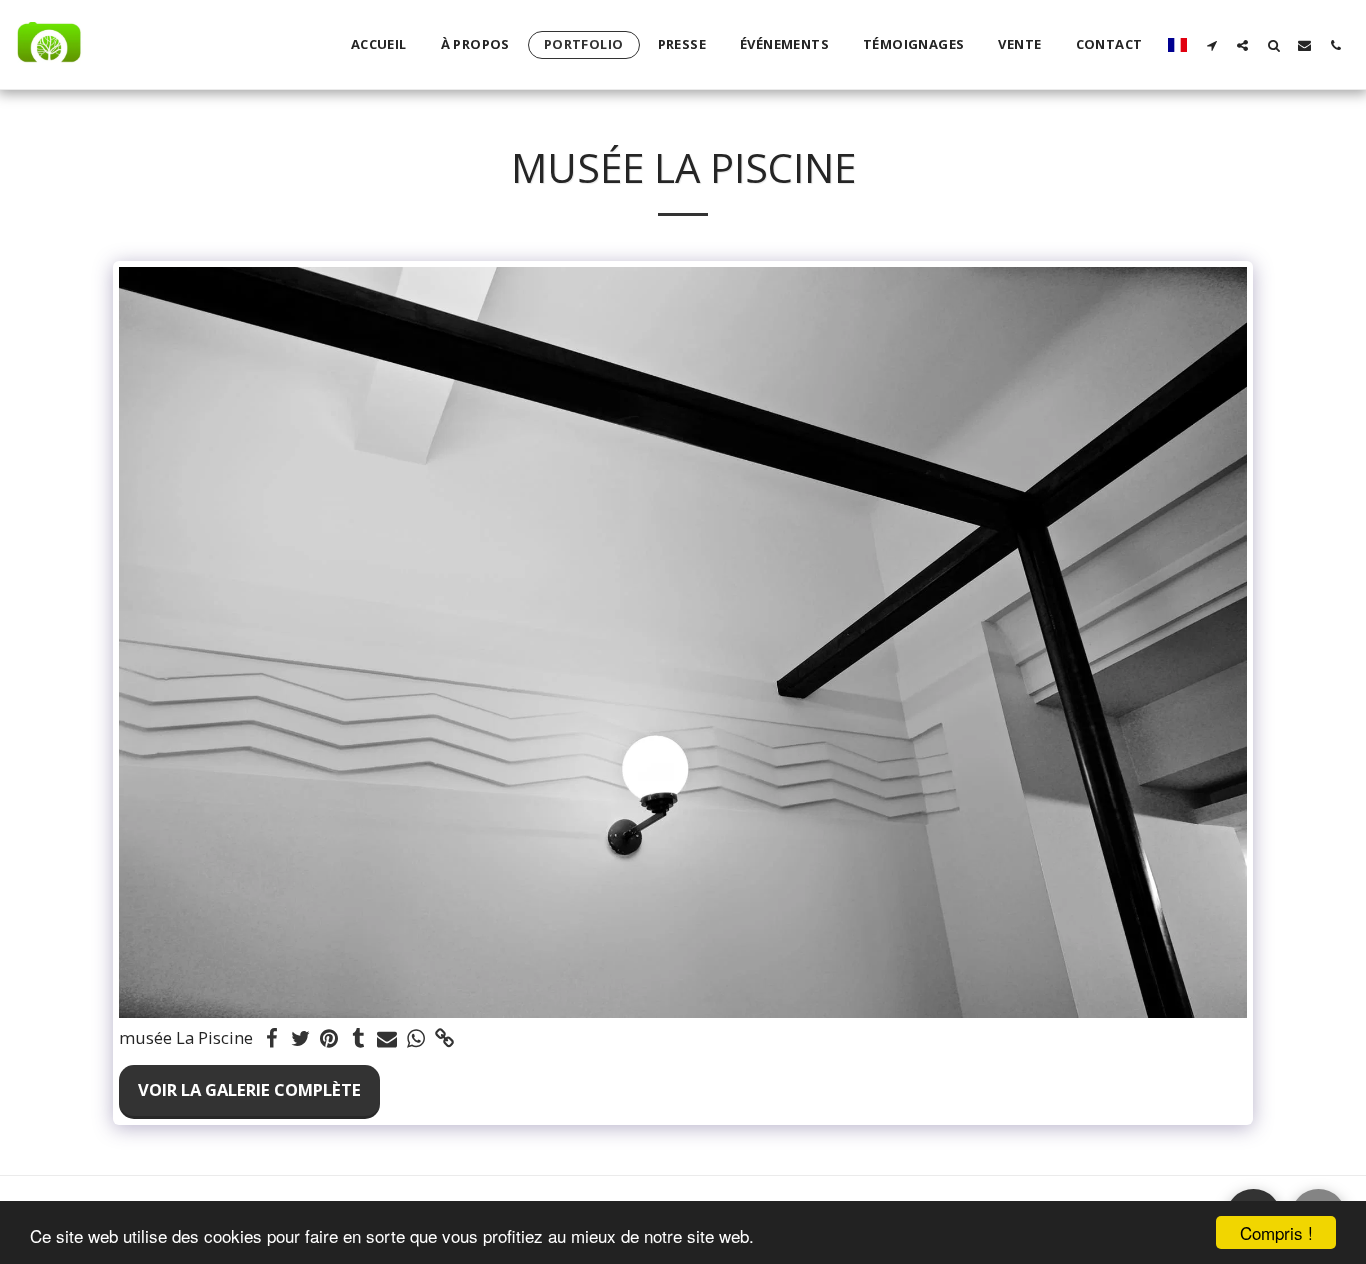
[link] (445, 1039)
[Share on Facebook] (271, 1039)
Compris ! (1276, 1232)
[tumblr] (358, 1039)
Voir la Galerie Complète (249, 1089)
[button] (1211, 45)
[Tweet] (300, 1039)
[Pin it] (329, 1039)
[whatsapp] (416, 1039)
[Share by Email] (387, 1039)
